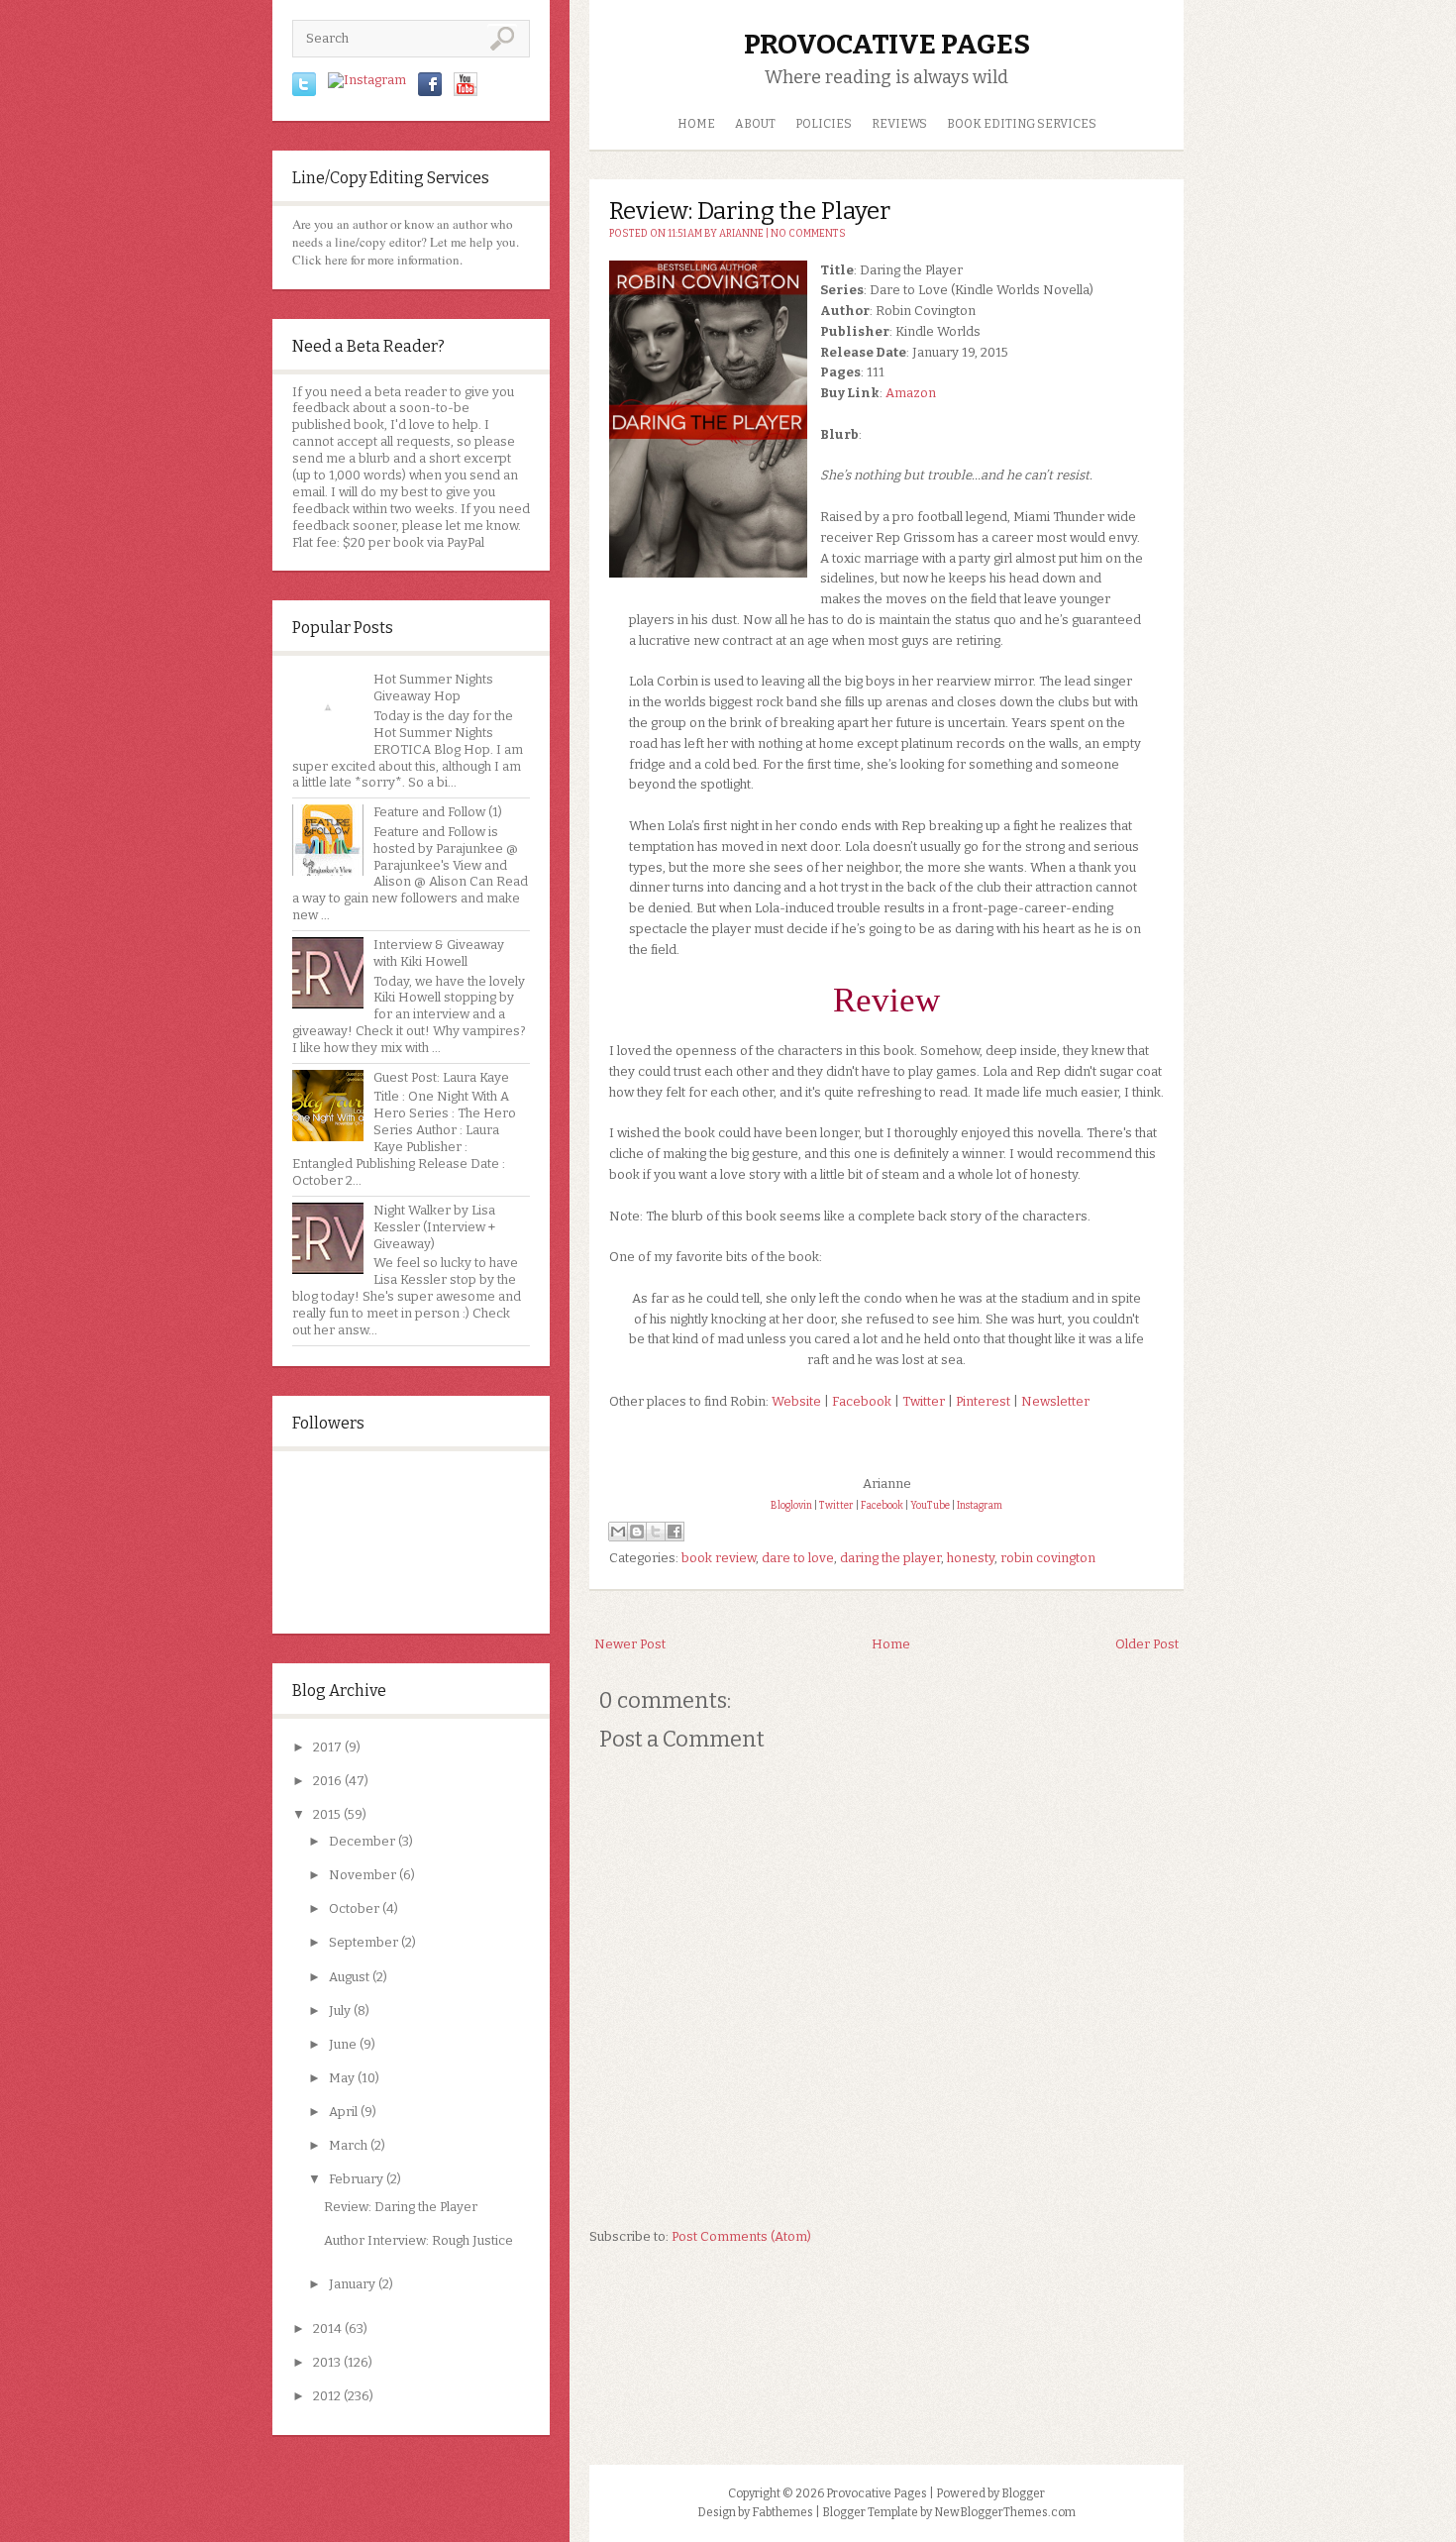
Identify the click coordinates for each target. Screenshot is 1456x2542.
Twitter (924, 1401)
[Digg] (466, 92)
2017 (327, 1747)
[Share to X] (656, 1532)
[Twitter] (304, 92)
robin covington (1048, 1558)
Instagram (980, 1506)
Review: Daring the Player (401, 2207)
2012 (327, 2396)
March (348, 2145)
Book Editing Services (1022, 124)
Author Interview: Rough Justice (418, 2240)
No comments (808, 234)
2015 (327, 1814)
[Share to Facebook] (675, 1532)
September (364, 1942)
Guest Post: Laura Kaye (441, 1077)
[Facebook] (430, 92)
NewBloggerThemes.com (1005, 2512)
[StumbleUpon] (367, 80)
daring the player (890, 1558)
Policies (824, 124)
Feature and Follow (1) (438, 812)
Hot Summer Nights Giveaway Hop (433, 688)
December (362, 1841)
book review (719, 1558)
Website (796, 1401)
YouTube (930, 1506)
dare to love (798, 1558)
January (352, 2284)
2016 (327, 1781)
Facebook (862, 1401)
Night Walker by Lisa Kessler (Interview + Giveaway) (434, 1227)
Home (696, 124)
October (354, 1908)
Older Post (1147, 1644)
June (343, 2044)
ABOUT (755, 124)
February (356, 2179)
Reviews (899, 124)
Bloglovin (791, 1506)
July (340, 2011)
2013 (327, 2362)
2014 (327, 2329)
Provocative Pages (887, 44)
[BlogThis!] (637, 1532)
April (343, 2112)
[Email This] (618, 1532)
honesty (971, 1558)
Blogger (1023, 2493)
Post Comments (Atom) (741, 2236)
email (309, 492)
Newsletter (1055, 1401)
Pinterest (983, 1401)
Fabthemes (782, 2512)
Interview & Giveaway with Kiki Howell (439, 953)
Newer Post (630, 1644)
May (342, 2078)
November (363, 1875)
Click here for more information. (377, 260)
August (349, 1977)
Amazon (911, 393)
